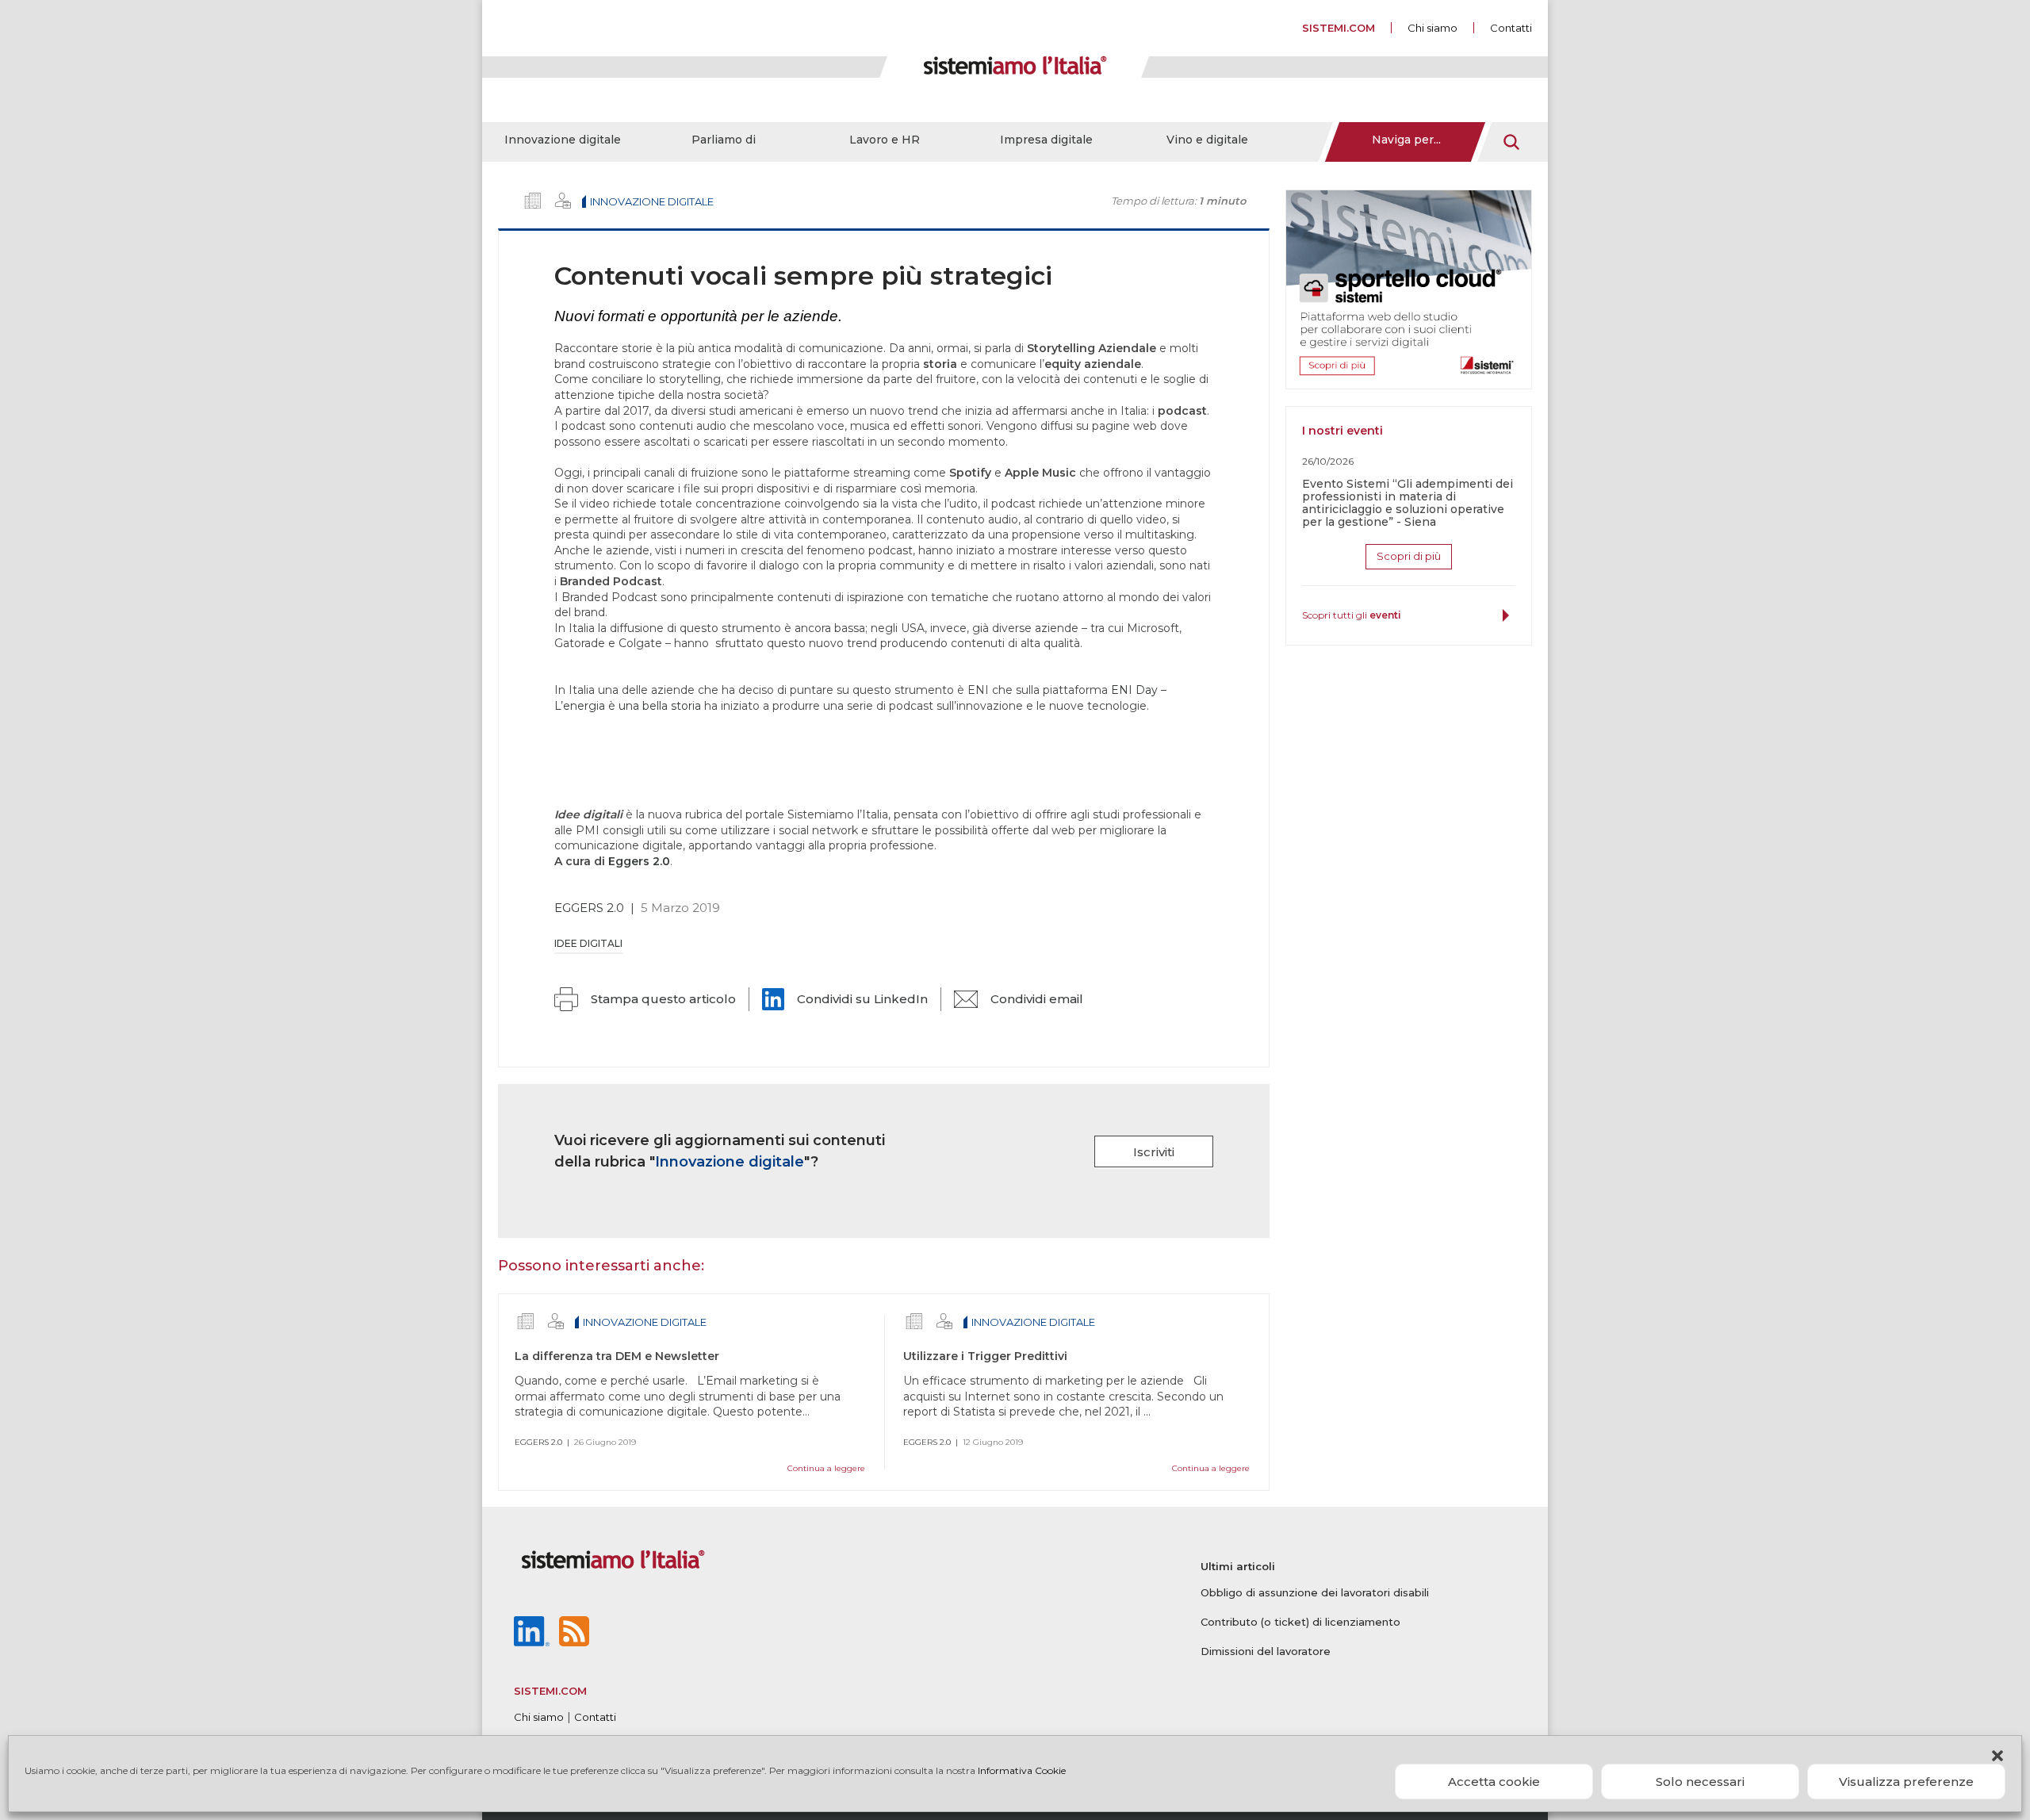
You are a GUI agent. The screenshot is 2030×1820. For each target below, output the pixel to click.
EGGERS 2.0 (589, 908)
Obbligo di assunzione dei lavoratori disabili (1315, 1592)
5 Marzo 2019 (680, 908)
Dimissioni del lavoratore (1266, 1651)
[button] (1997, 1756)
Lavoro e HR (885, 140)
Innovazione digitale (563, 140)
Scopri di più (1409, 556)
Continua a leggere (826, 1468)
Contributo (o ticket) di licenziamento (1300, 1622)
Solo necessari (1700, 1782)
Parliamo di (724, 140)
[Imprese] (533, 201)
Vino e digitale (1207, 140)
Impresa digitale (1046, 140)
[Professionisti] (563, 201)
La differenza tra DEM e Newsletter (617, 1356)
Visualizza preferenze (1906, 1782)
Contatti (1511, 28)
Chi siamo (1432, 28)
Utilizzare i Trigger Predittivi (985, 1356)
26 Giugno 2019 (605, 1442)
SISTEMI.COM (1339, 28)
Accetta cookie (1494, 1782)
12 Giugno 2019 (993, 1442)
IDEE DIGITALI (588, 943)
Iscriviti (1154, 1152)
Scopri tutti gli (1352, 615)
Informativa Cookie (1022, 1770)
